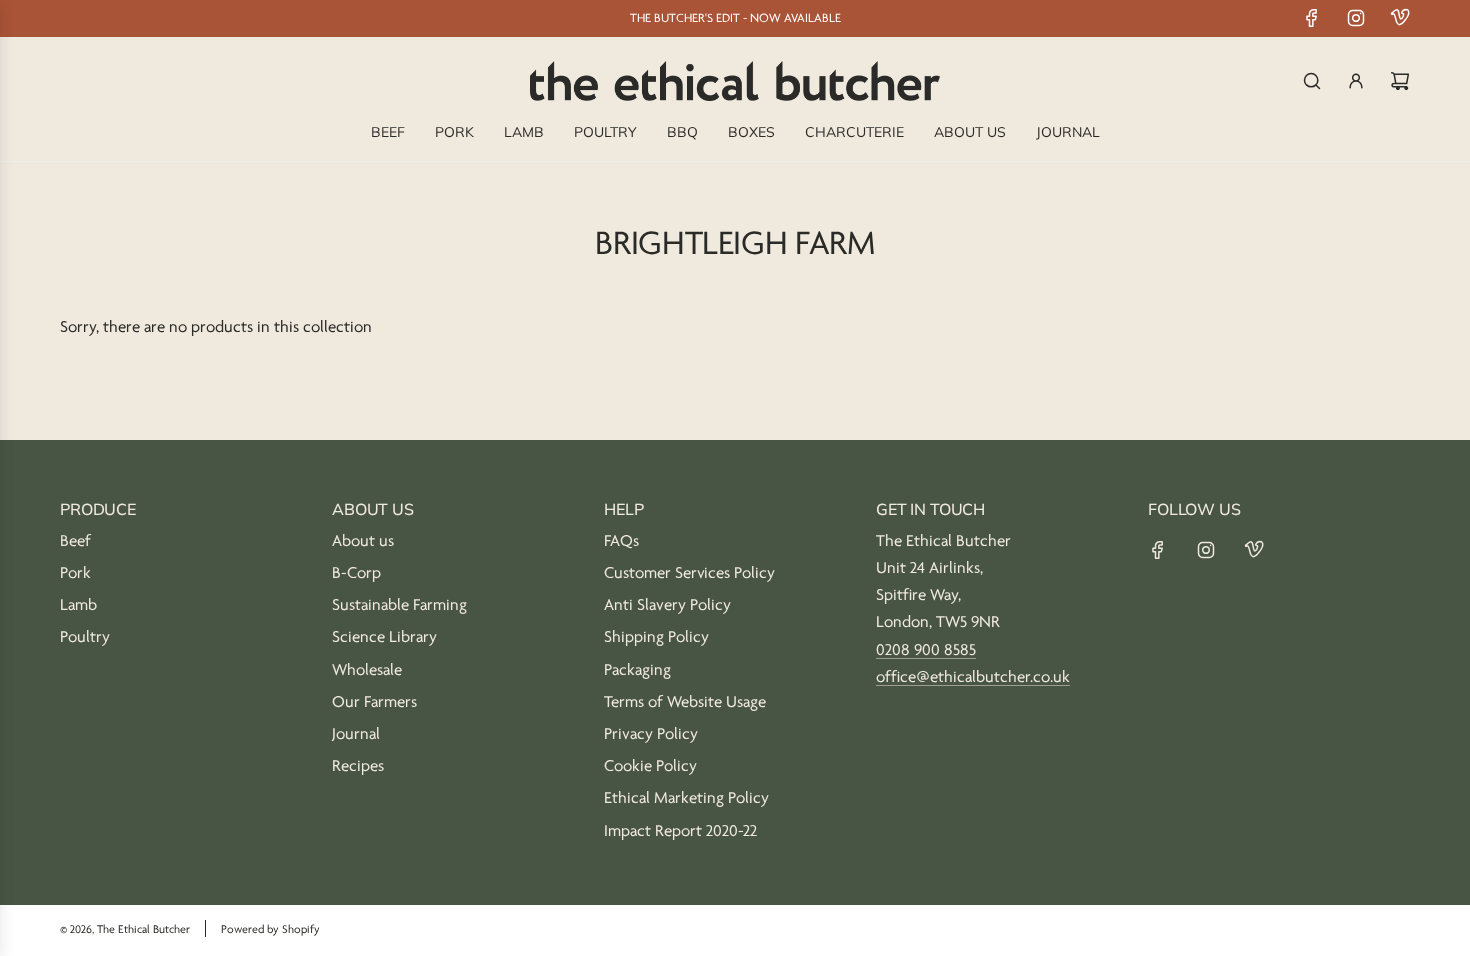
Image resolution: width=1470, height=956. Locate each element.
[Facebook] (1312, 18)
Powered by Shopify (270, 929)
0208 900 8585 (926, 650)
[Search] (1312, 81)
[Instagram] (1356, 18)
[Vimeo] (1400, 18)
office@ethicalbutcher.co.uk (973, 677)
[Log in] (1356, 81)
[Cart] (1400, 81)
